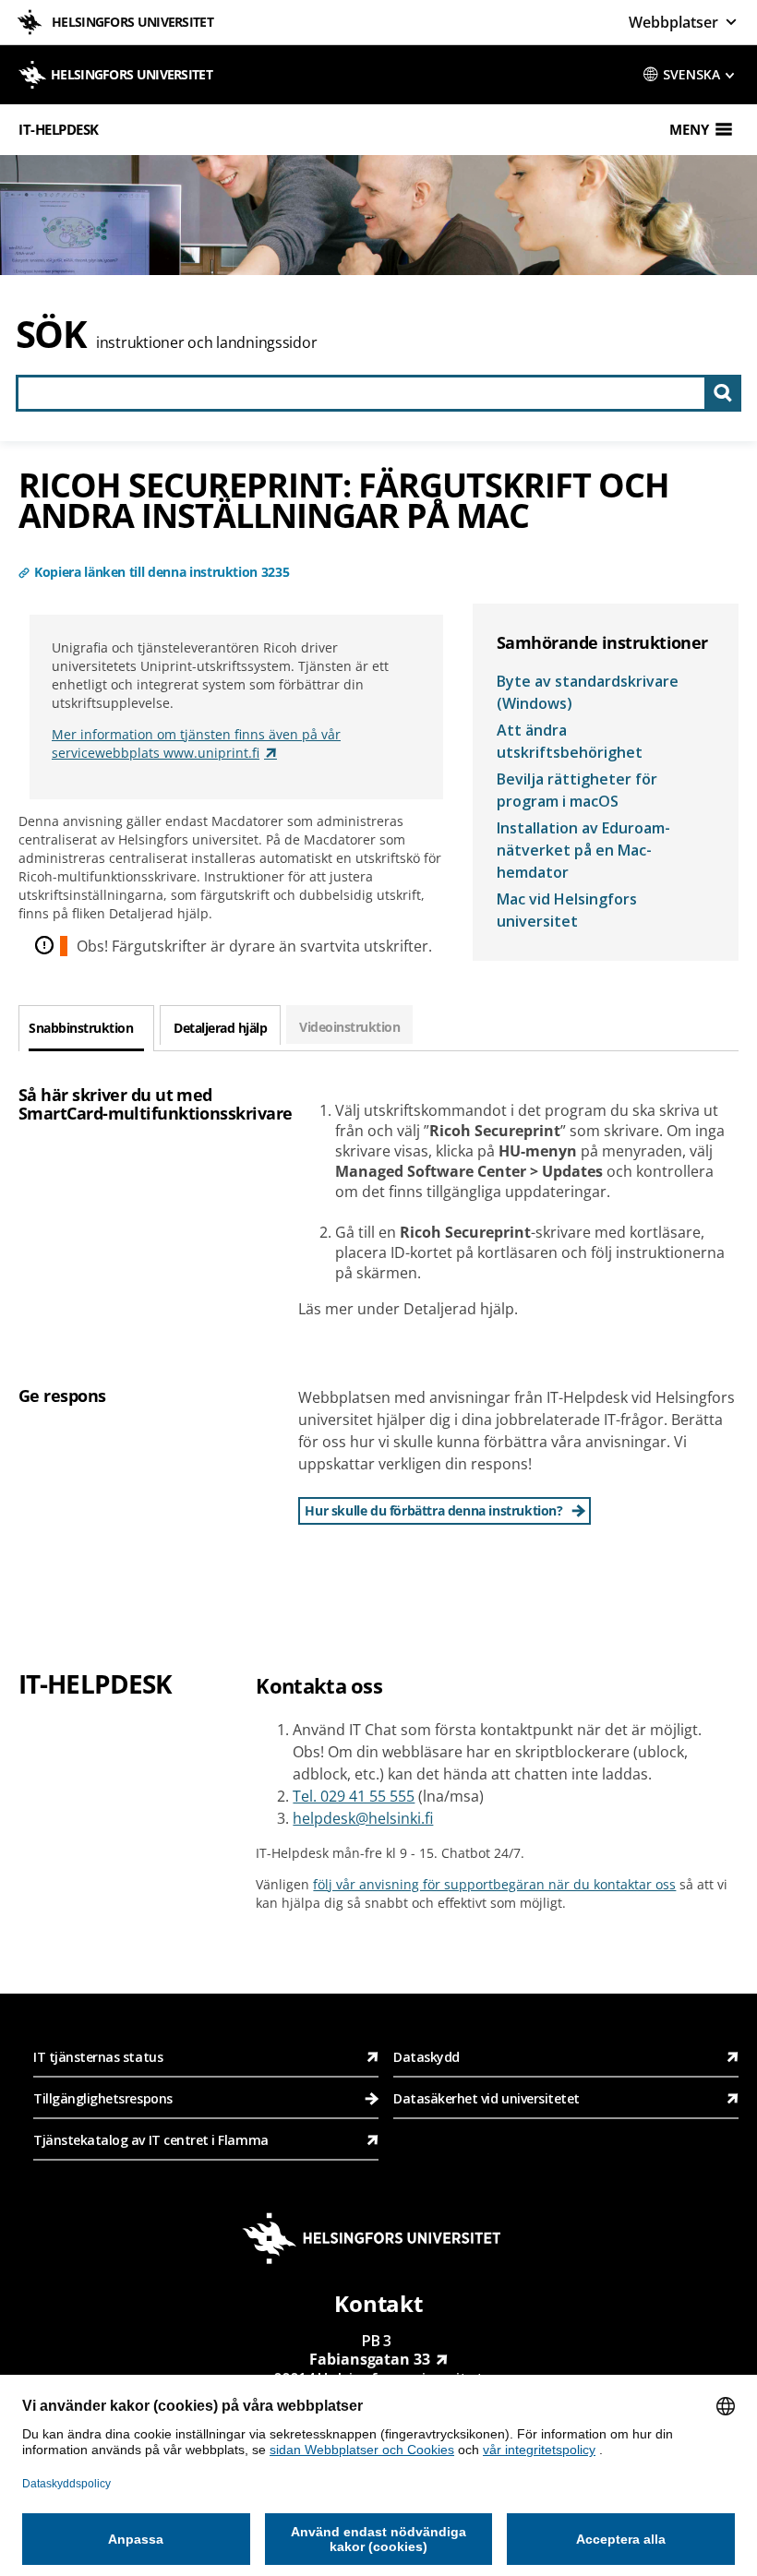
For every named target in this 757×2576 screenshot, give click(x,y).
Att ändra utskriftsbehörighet (570, 741)
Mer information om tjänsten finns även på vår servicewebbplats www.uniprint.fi (196, 743)
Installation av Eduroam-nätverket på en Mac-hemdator (583, 850)
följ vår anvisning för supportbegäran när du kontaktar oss (494, 1884)
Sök (51, 334)
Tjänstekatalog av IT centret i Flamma (151, 2140)
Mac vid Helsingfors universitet (567, 910)
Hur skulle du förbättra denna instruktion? (433, 1510)
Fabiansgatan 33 (370, 2359)
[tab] (86, 1029)
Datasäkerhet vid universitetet (487, 2098)
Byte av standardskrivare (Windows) (588, 692)
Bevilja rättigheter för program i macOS (577, 790)
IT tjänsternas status (98, 2057)
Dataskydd (427, 2057)
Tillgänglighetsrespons (104, 2098)
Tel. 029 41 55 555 (354, 1796)
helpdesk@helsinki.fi (363, 1818)
